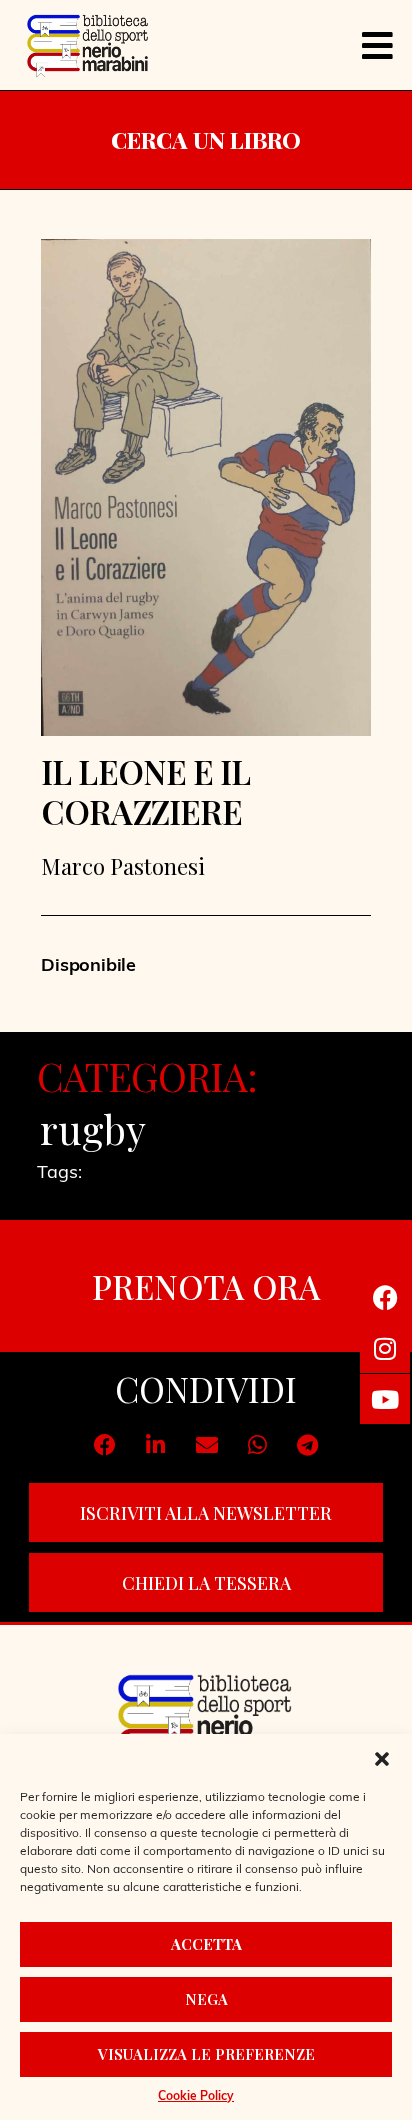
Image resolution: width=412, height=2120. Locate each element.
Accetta (206, 1944)
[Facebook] (385, 1297)
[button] (382, 1759)
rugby (93, 1129)
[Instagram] (385, 1348)
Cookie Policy (196, 2097)
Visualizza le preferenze (206, 2054)
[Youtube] (385, 1399)
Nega (206, 1999)
